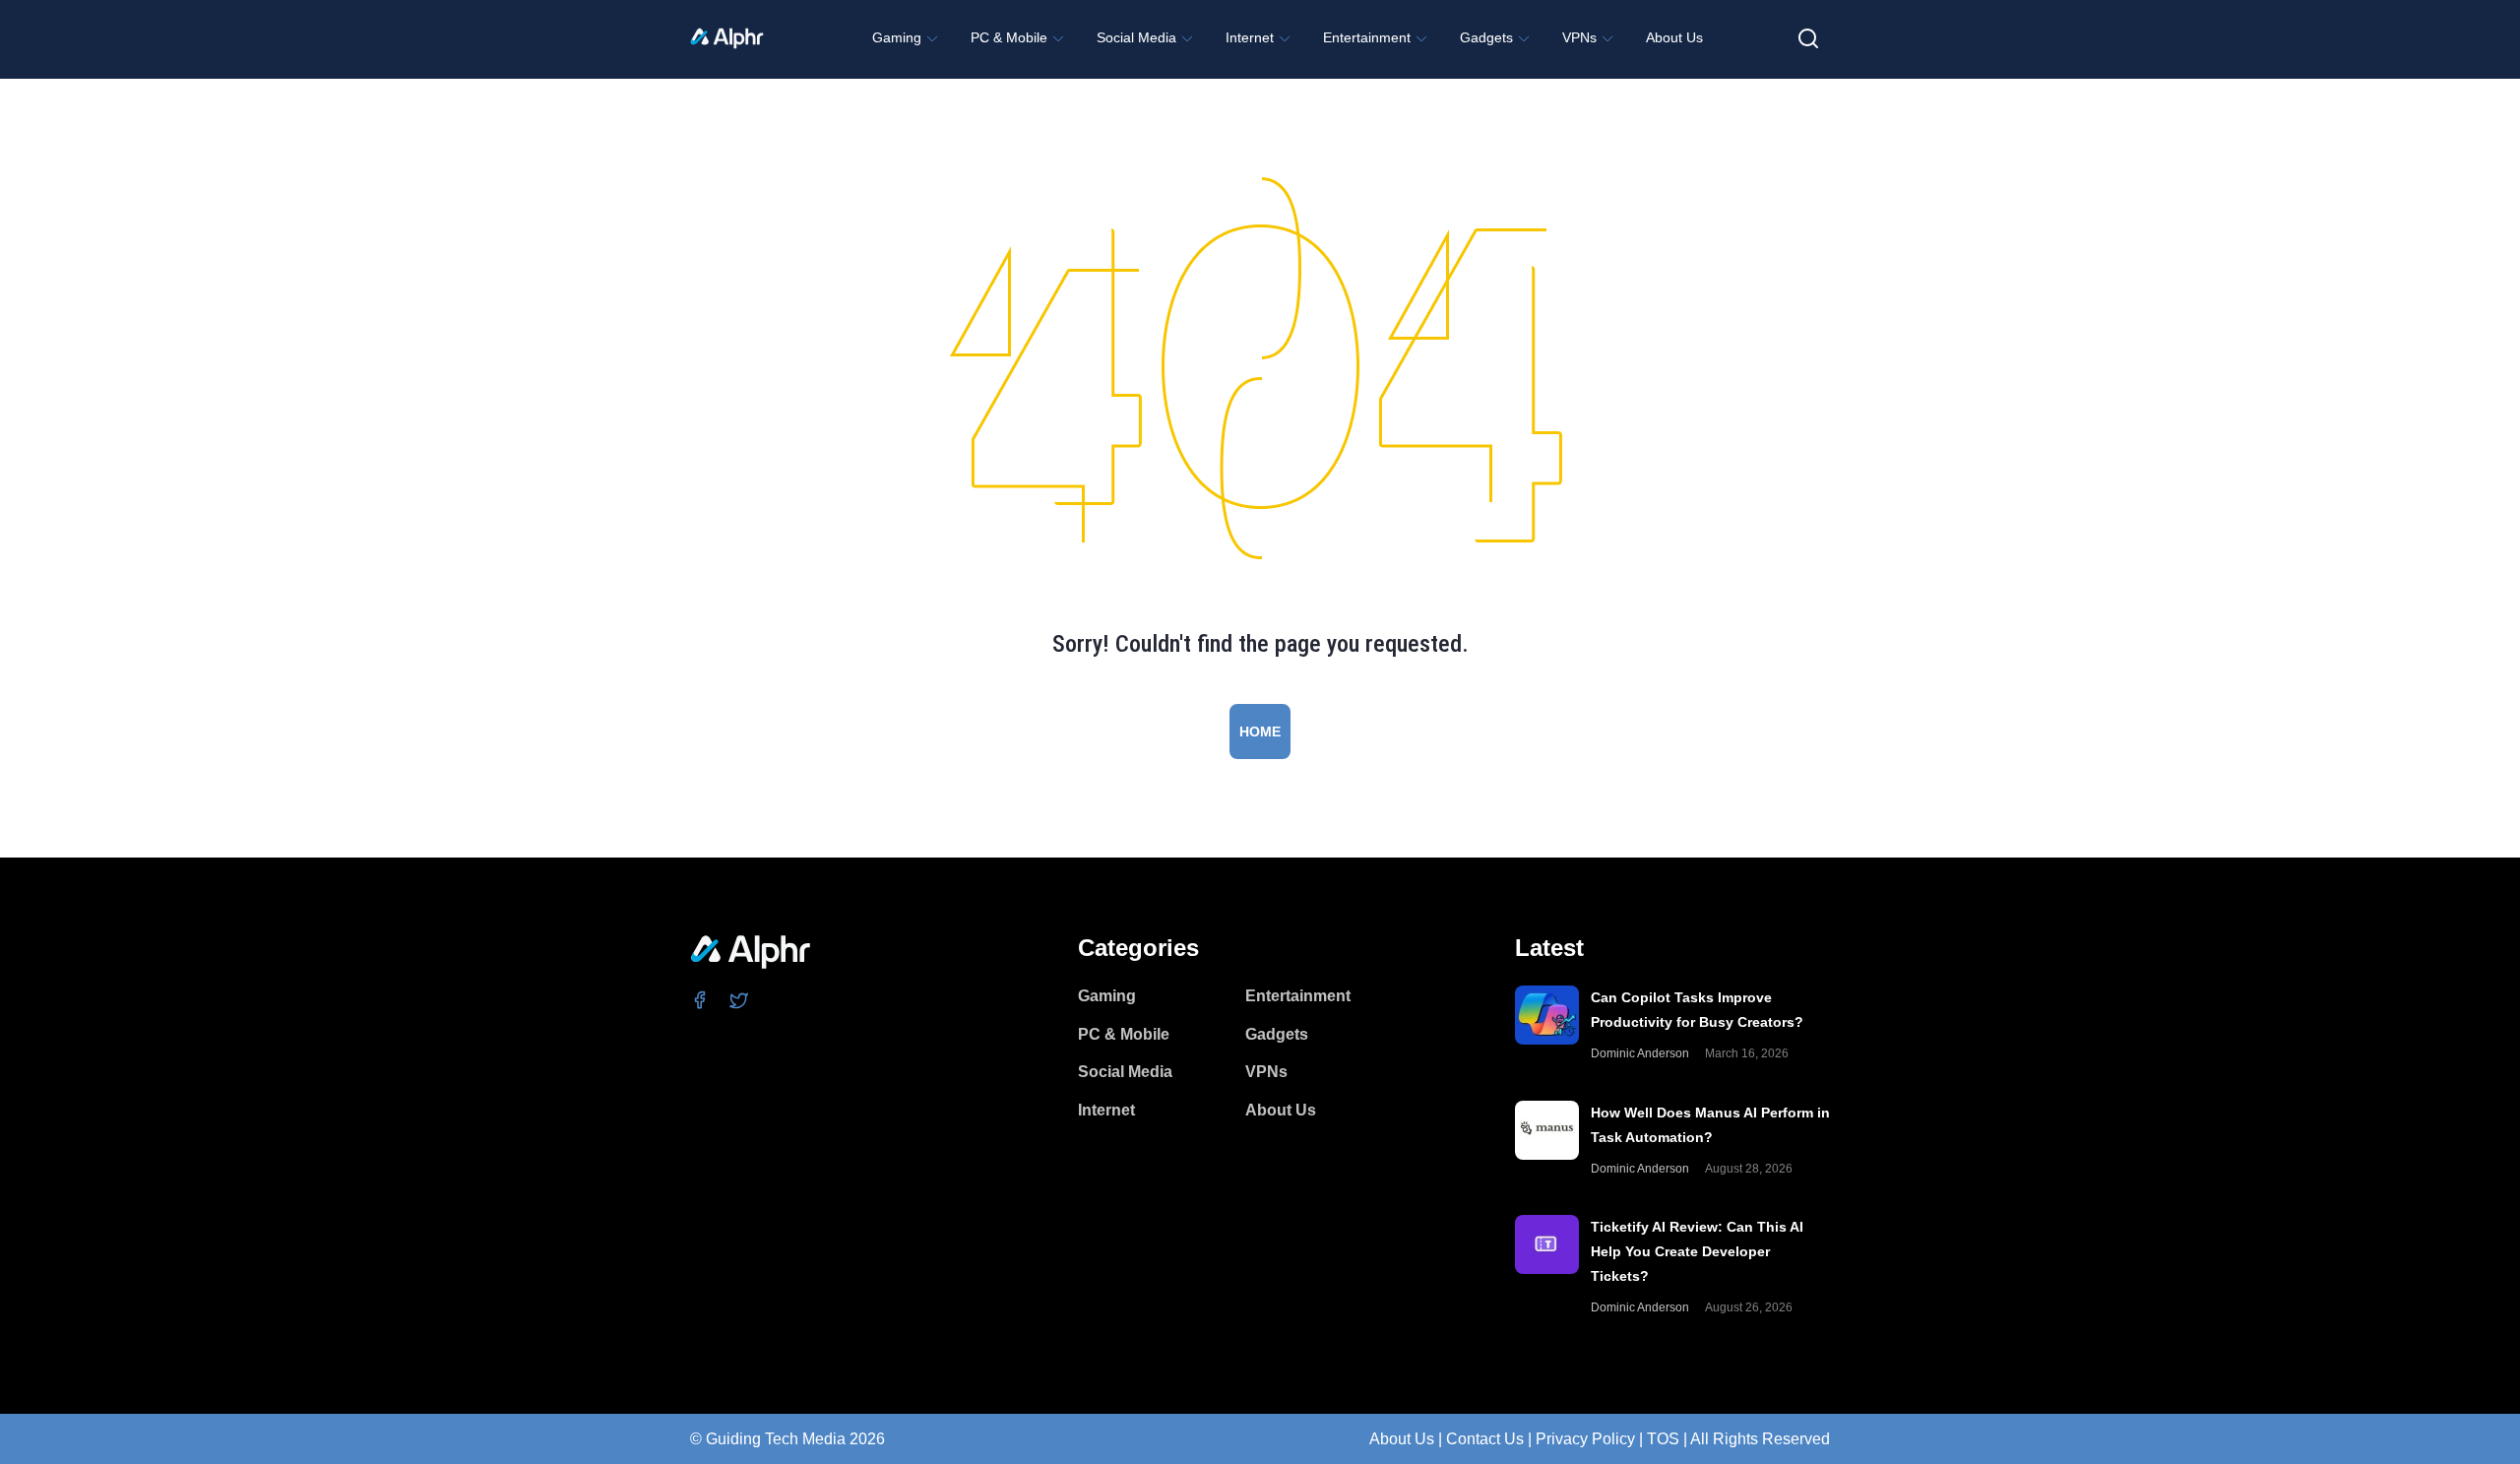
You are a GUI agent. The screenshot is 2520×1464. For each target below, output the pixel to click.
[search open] (1808, 38)
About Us (1402, 1439)
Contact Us (1485, 1439)
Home (1260, 732)
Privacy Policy (1585, 1439)
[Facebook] (700, 999)
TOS (1663, 1439)
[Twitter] (740, 999)
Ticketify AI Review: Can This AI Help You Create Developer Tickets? (1697, 1251)
